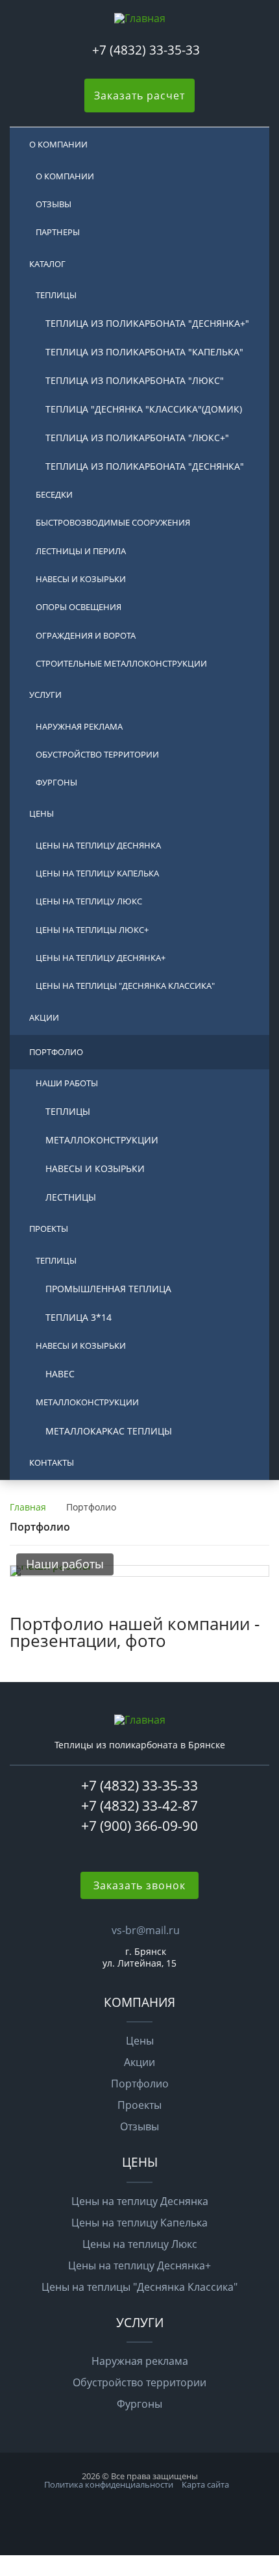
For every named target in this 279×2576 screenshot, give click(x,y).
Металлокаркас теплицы (109, 1431)
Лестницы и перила (81, 551)
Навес (60, 1374)
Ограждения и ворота (86, 635)
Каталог (47, 264)
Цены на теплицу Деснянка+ (101, 958)
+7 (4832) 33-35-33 (146, 50)
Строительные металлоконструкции (121, 663)
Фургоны (56, 782)
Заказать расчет (139, 96)
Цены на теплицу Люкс (89, 901)
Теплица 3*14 (79, 1317)
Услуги (45, 695)
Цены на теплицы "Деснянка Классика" (125, 986)
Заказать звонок (139, 1885)
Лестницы (71, 1197)
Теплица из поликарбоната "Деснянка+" (147, 323)
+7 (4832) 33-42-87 (139, 1805)
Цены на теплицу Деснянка (98, 845)
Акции (44, 1017)
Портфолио (56, 1052)
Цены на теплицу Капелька (97, 873)
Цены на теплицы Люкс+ (92, 930)
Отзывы (54, 204)
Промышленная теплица (108, 1289)
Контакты (52, 1462)
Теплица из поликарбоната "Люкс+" (137, 438)
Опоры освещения (79, 607)
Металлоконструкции (102, 1140)
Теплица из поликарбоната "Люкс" (135, 380)
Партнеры (58, 232)
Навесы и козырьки (81, 579)
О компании (58, 144)
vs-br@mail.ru (146, 1930)
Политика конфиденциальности (109, 2484)
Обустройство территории (97, 754)
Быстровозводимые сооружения (113, 522)
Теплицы (56, 295)
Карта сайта (205, 2484)
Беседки (54, 494)
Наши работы (67, 1083)
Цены (42, 813)
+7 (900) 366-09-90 (139, 1826)
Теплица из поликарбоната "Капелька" (144, 352)
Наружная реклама (79, 726)
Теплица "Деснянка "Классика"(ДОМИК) (144, 409)
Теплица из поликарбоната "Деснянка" (145, 466)
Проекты (49, 1229)
